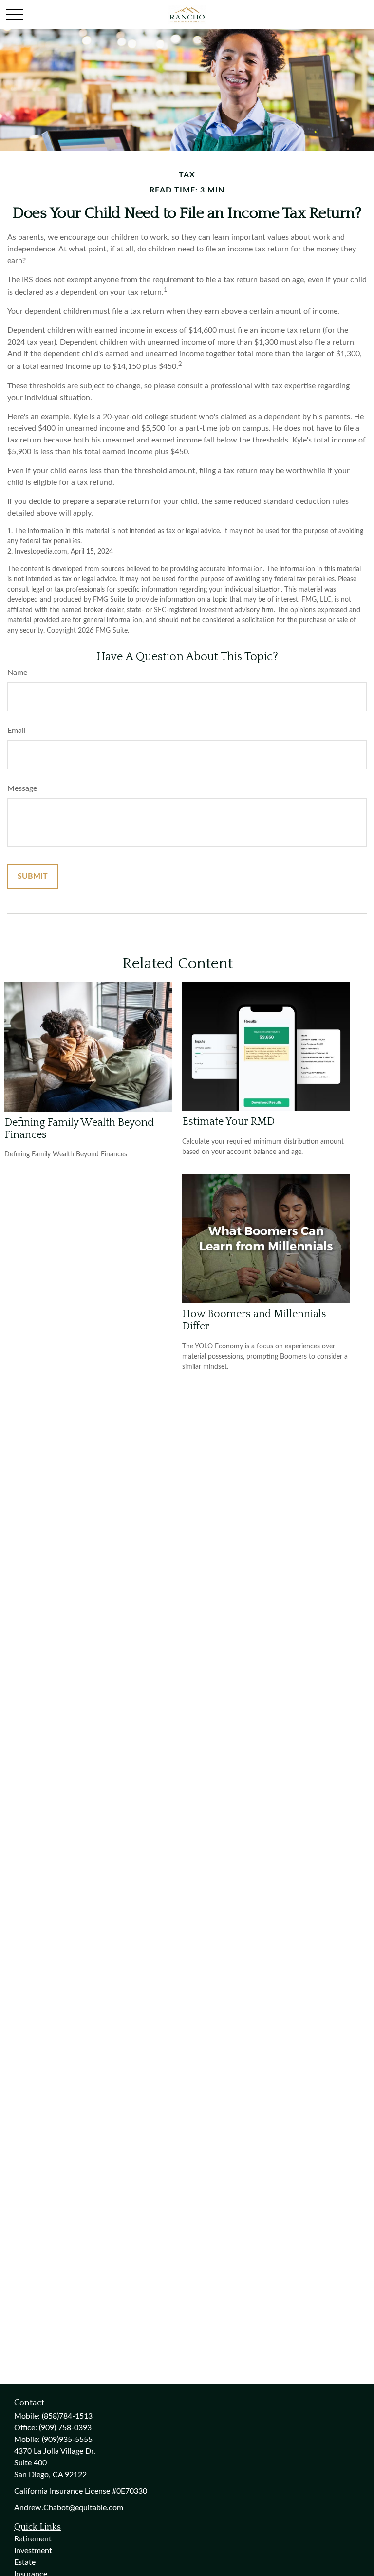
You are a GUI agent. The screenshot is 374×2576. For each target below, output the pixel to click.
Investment (33, 2551)
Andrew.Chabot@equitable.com (69, 2508)
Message (22, 788)
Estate (25, 2562)
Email (17, 731)
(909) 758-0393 (65, 2428)
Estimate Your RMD (228, 1122)
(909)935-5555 (67, 2440)
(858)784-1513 (67, 2416)
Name (17, 673)
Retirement (33, 2539)
